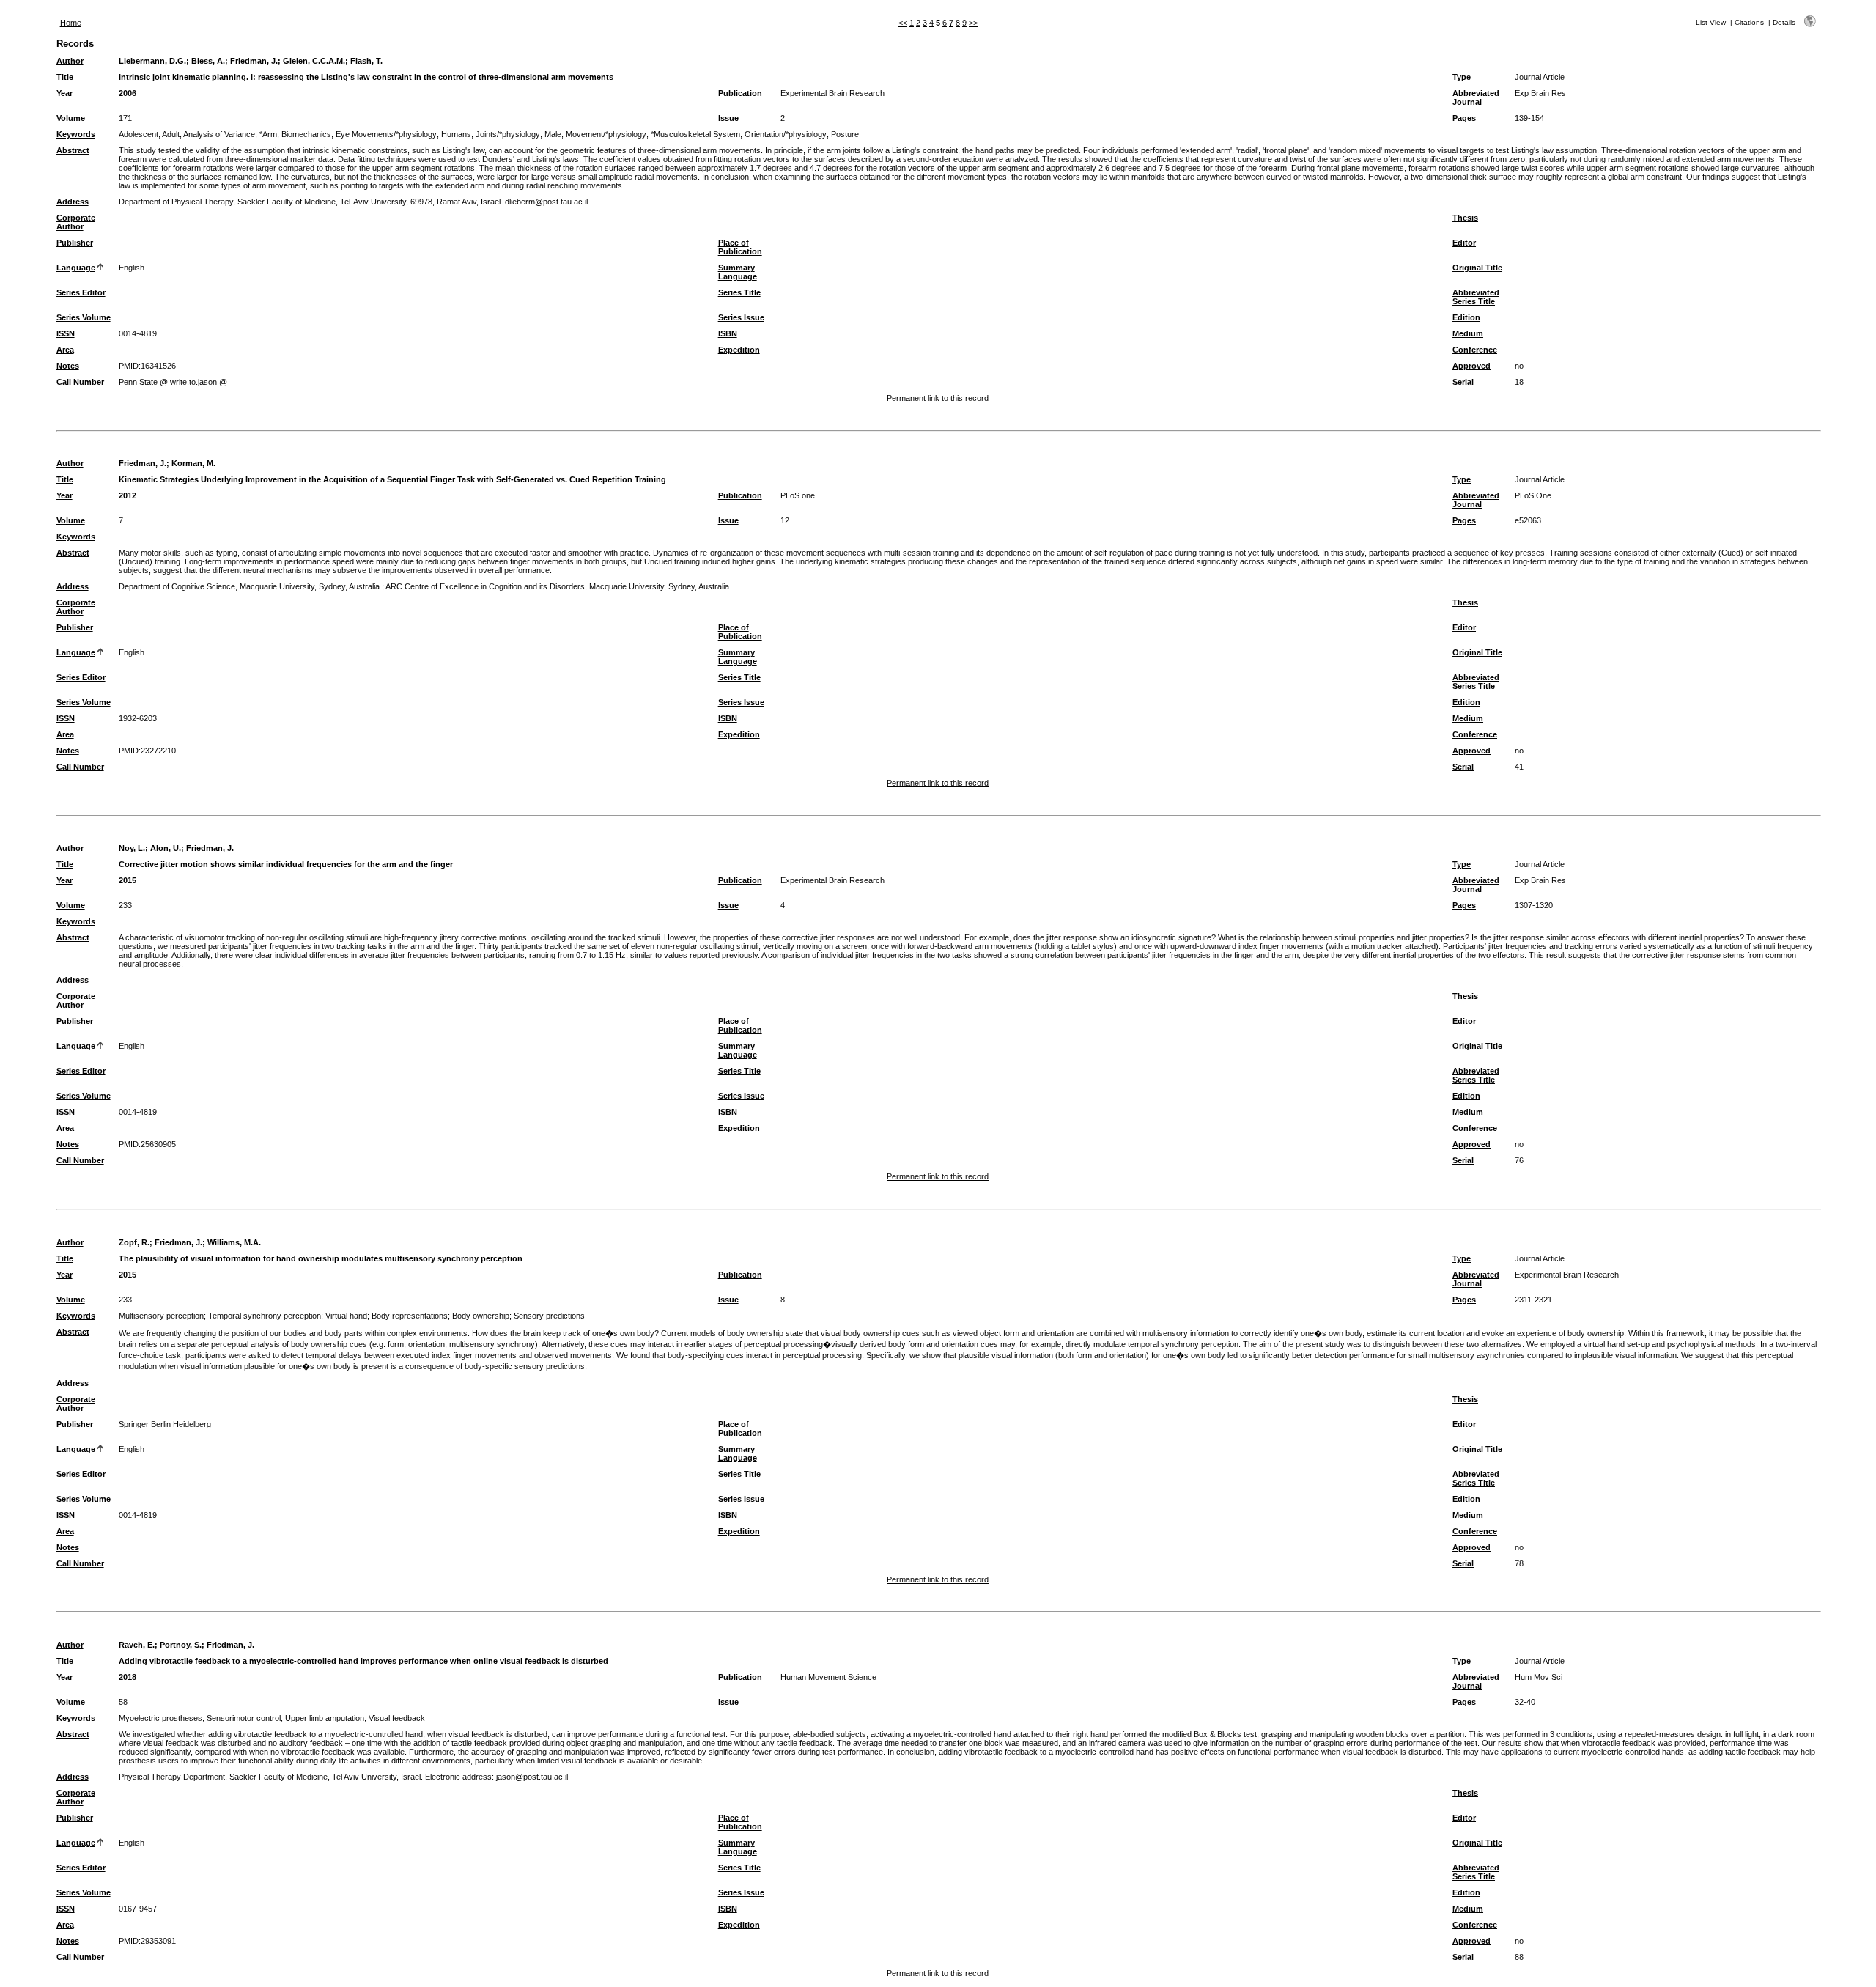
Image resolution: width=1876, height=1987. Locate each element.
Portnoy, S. (181, 1645)
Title (65, 77)
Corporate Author (76, 222)
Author (70, 61)
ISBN (728, 333)
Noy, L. (132, 848)
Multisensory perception (161, 1316)
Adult (171, 134)
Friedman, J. (254, 61)
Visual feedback (397, 1718)
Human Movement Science (828, 1677)
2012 (128, 495)
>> (973, 23)
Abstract (73, 150)
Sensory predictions (549, 1316)
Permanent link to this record (938, 398)
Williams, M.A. (234, 1242)
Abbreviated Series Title (1476, 297)
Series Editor (81, 292)
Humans (456, 134)
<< (903, 23)
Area (65, 350)
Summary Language (738, 272)
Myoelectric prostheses (160, 1718)
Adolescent (139, 134)
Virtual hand (346, 1316)
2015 (128, 880)
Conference (1475, 350)
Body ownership (481, 1316)
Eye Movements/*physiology (386, 134)
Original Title (1477, 268)
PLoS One (1533, 495)
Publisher (75, 243)
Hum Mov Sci (1539, 1677)
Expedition (739, 350)
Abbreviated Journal (1476, 97)
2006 (128, 93)
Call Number (80, 382)
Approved (1471, 366)
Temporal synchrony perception (265, 1316)
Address (73, 202)
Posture (845, 134)
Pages (1464, 118)
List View (1711, 22)
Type (1462, 77)
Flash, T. (366, 61)
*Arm (268, 134)
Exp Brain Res (1540, 93)
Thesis (1465, 218)
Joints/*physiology (508, 134)
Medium (1468, 333)
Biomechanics (306, 134)
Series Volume (84, 317)
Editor (1464, 243)
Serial (1463, 382)
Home (71, 23)
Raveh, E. (137, 1645)
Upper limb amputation (325, 1718)
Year (64, 93)
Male (553, 134)
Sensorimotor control (244, 1718)
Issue (728, 118)
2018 (128, 1677)
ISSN (66, 333)
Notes (68, 366)
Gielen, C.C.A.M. (314, 61)
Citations (1749, 22)
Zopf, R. (134, 1242)
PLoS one (798, 495)
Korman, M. (193, 463)
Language (76, 268)
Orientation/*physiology (786, 134)
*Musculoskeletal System (695, 134)
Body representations (410, 1316)
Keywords (76, 134)
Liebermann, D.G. (152, 61)
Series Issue (741, 317)
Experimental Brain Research (832, 93)
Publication (740, 93)
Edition (1466, 317)
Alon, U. (166, 848)
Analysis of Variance (219, 134)
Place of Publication (740, 247)
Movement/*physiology (606, 134)
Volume (71, 118)
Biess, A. (208, 61)
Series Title (739, 292)
